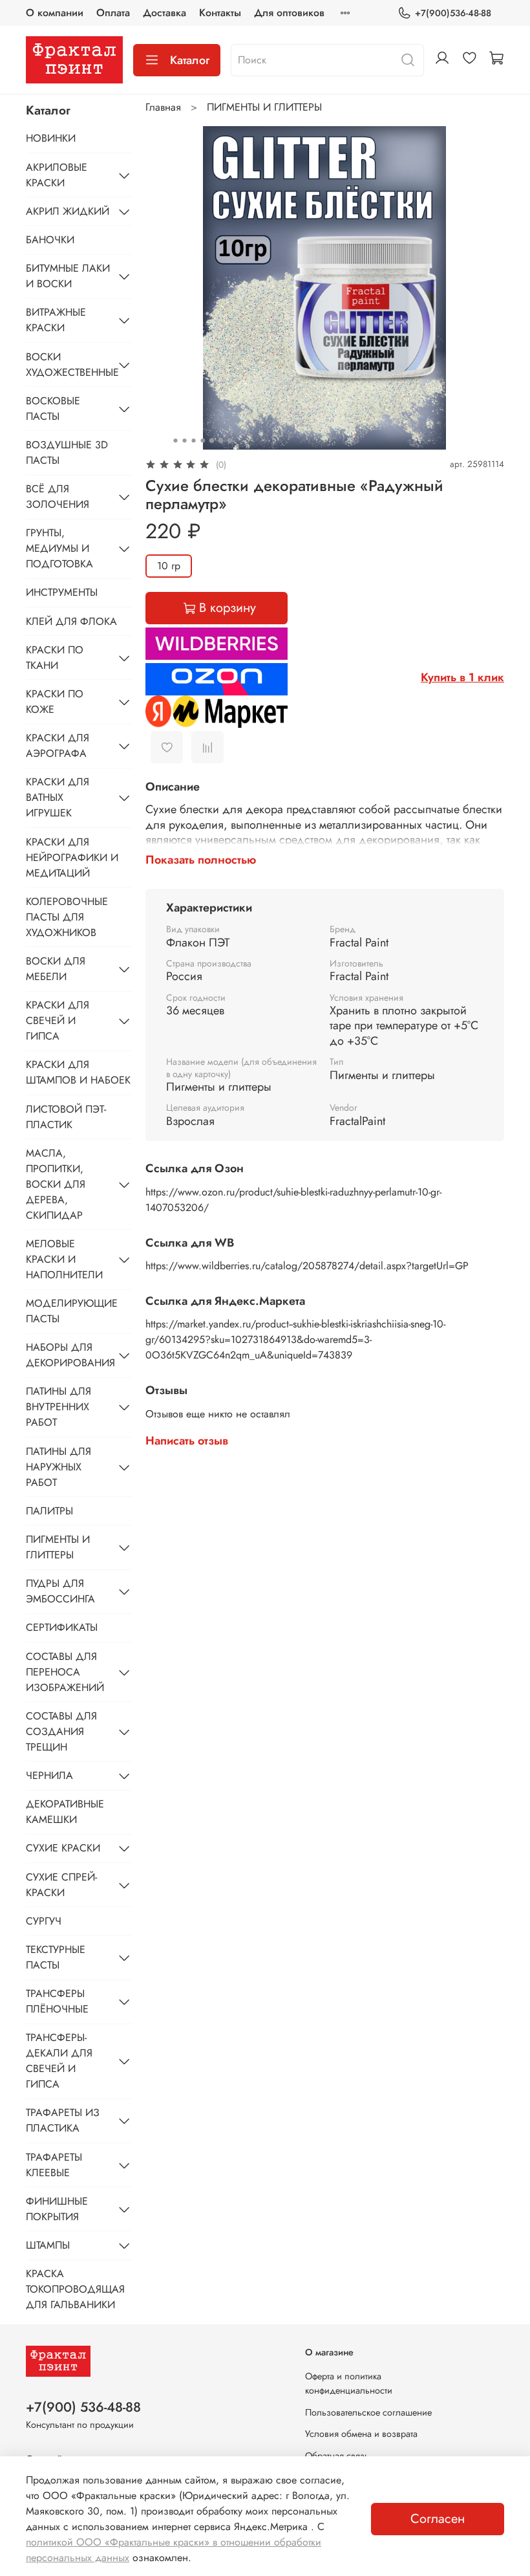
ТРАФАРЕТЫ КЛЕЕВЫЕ (54, 2165)
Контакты (220, 13)
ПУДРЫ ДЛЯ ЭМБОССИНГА (60, 1591)
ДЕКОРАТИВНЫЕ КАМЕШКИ (65, 1812)
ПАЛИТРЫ (49, 1511)
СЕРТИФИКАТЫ (62, 1627)
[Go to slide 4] (203, 441)
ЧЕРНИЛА (49, 1775)
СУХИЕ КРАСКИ (63, 1848)
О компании (55, 13)
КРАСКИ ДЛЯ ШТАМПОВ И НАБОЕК (78, 1072)
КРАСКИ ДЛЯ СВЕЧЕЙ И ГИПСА (58, 1021)
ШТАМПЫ (48, 2245)
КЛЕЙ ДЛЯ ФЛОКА (71, 621)
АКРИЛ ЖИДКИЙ (68, 211)
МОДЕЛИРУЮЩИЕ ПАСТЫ (72, 1311)
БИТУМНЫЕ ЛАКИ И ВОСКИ (68, 276)
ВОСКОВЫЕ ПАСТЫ (53, 409)
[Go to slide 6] (221, 441)
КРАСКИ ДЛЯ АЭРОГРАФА (58, 746)
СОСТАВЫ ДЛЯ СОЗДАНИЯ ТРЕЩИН (61, 1731)
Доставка (164, 13)
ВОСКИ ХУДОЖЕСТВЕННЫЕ (69, 365)
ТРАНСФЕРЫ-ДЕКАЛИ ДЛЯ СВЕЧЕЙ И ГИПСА (59, 2061)
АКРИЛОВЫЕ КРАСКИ (57, 175)
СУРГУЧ (44, 1921)
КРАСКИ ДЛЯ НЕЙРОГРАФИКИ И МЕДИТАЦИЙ (72, 857)
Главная (163, 107)
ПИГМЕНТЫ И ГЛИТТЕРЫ (264, 107)
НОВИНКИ (51, 138)
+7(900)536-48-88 (453, 13)
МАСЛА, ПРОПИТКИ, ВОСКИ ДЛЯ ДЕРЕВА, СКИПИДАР (56, 1184)
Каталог (190, 60)
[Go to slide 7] (230, 441)
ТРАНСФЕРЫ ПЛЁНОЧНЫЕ (57, 2001)
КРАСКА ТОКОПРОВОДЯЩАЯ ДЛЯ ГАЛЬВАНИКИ (75, 2289)
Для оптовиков (289, 13)
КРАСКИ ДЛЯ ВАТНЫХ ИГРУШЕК (58, 797)
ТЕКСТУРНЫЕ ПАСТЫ (56, 1957)
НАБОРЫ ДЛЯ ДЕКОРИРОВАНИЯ (69, 1355)
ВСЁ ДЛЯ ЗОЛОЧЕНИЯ (58, 497)
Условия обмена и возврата (361, 2434)
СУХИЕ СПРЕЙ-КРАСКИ (61, 1885)
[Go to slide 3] (194, 441)
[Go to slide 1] (176, 441)
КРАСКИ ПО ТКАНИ (55, 658)
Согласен (438, 2519)
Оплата (113, 13)
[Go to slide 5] (212, 441)
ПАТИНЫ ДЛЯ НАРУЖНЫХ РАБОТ (58, 1467)
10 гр (169, 566)
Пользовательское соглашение (368, 2412)
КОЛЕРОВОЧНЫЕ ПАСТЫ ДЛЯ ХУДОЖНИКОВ (67, 917)
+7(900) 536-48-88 (83, 2407)
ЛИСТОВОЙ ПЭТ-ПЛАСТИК (66, 1117)
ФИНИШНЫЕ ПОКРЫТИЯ (57, 2209)
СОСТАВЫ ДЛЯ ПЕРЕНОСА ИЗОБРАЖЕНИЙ (65, 1672)
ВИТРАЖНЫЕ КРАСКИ (56, 320)
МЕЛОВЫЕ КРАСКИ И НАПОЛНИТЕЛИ (64, 1259)
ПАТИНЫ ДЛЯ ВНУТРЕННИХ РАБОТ (58, 1407)
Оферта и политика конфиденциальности (349, 2383)
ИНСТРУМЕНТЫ (62, 592)
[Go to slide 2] (185, 441)
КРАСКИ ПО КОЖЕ (55, 702)
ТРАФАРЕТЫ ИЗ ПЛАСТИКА (63, 2120)
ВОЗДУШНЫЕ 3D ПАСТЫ (67, 453)
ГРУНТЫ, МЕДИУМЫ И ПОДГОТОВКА (59, 548)
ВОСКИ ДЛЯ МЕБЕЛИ (56, 969)
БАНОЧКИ (50, 240)
